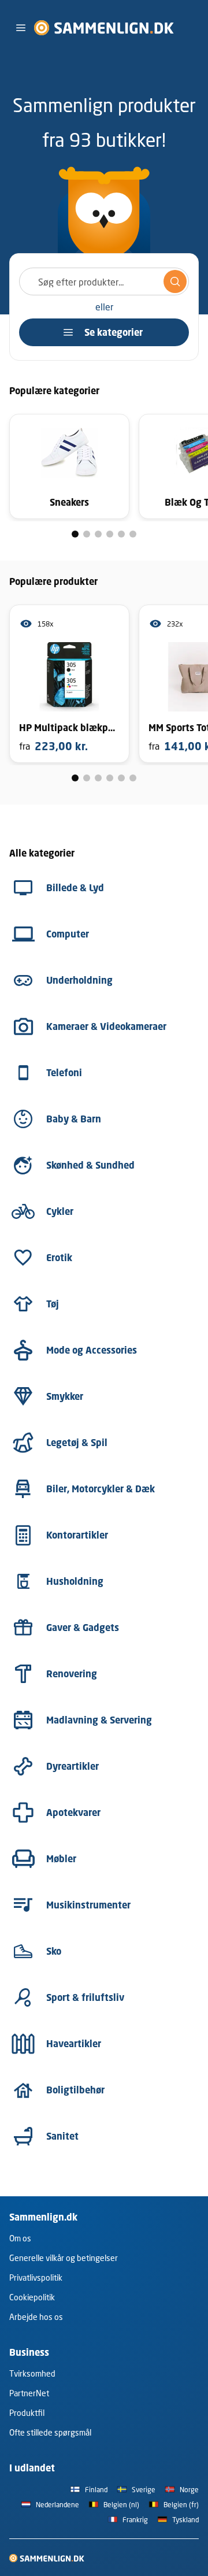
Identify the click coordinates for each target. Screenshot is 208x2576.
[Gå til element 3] (98, 534)
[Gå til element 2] (87, 534)
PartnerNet (29, 2393)
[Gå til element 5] (121, 534)
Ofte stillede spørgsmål (50, 2432)
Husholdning (75, 1581)
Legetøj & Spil (77, 1443)
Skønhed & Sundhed (90, 1165)
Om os (20, 2238)
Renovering (72, 1674)
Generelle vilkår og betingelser (64, 2258)
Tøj (53, 1304)
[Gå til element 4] (110, 534)
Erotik (59, 1258)
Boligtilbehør (75, 2090)
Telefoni (64, 1073)
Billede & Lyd (75, 888)
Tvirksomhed (32, 2373)
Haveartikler (74, 2044)
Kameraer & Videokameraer (106, 1026)
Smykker (65, 1396)
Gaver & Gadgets (83, 1628)
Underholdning (79, 980)
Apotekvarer (73, 1813)
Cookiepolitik (32, 2297)
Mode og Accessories (92, 1350)
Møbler (61, 1859)
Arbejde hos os (36, 2317)
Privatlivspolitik (36, 2277)
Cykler (60, 1211)
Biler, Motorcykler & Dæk (101, 1489)
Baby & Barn (74, 1119)
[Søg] (175, 281)
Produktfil (27, 2413)
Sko (54, 1951)
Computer (68, 934)
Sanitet (62, 2136)
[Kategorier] (21, 28)
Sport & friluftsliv (85, 1997)
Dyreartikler (73, 1766)
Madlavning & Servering (99, 1720)
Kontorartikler (77, 1535)
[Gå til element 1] (75, 534)
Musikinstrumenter (88, 1905)
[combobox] (104, 281)
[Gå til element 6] (133, 534)
